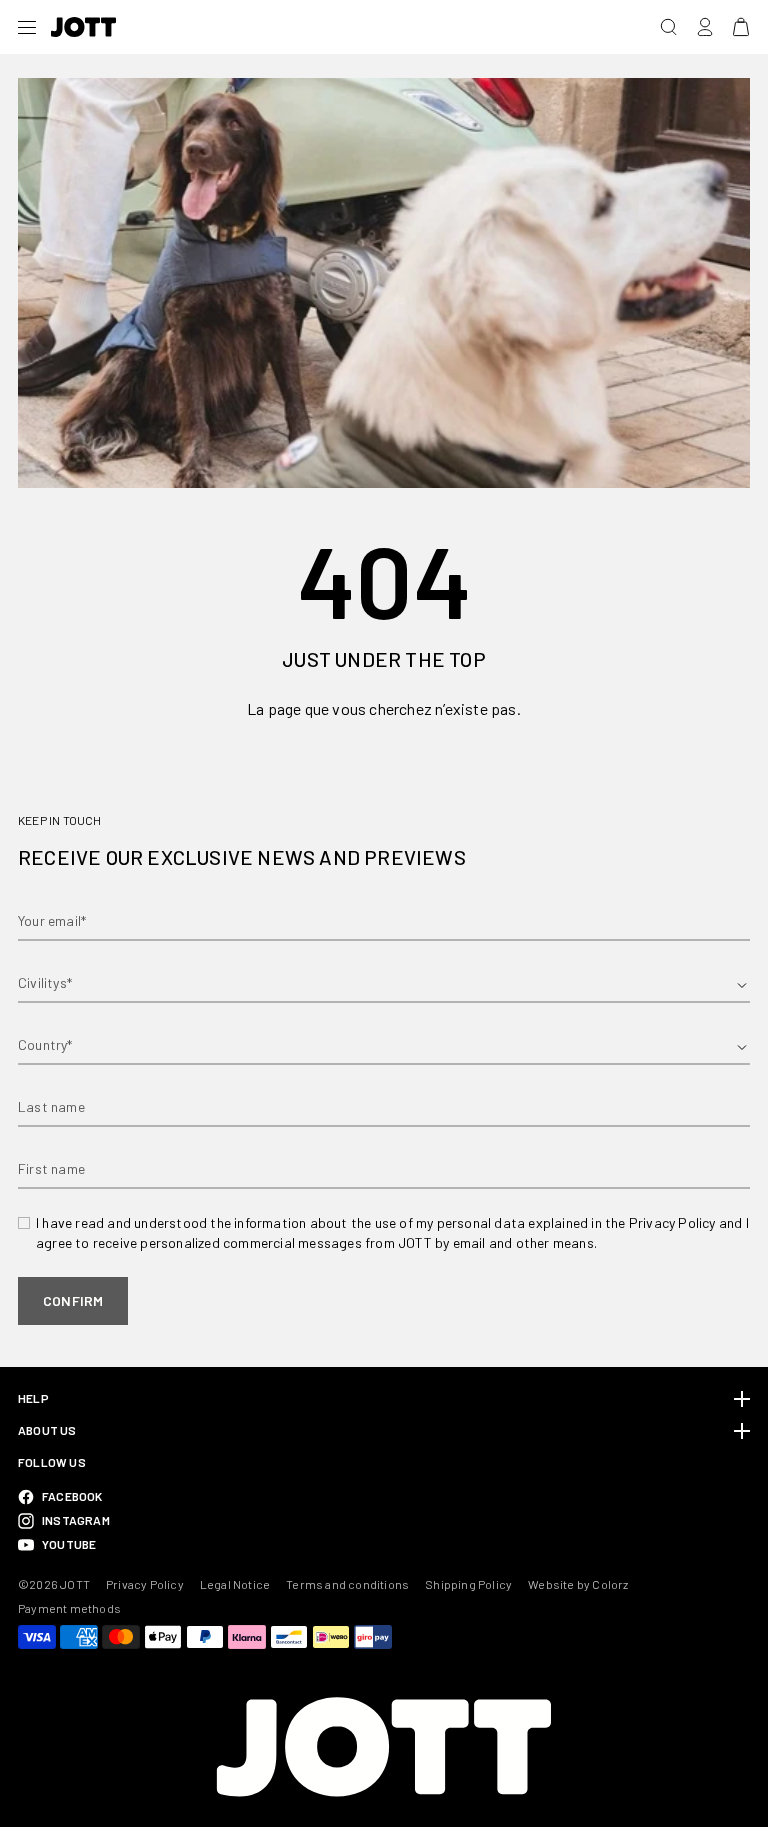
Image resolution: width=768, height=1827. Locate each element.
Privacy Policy (145, 1584)
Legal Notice (235, 1584)
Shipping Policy (468, 1584)
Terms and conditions (347, 1584)
